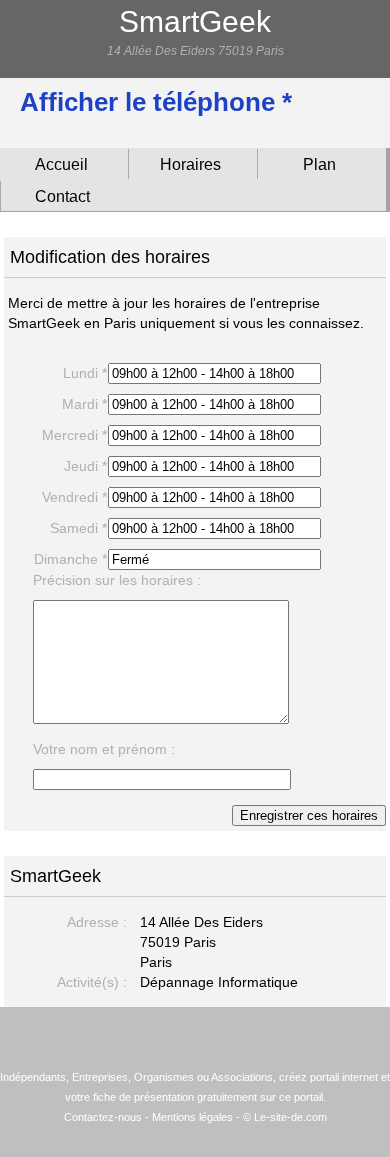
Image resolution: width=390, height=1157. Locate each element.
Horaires (190, 164)
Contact (62, 196)
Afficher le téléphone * (156, 102)
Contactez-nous (103, 1117)
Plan (319, 164)
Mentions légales (192, 1117)
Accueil (61, 164)
